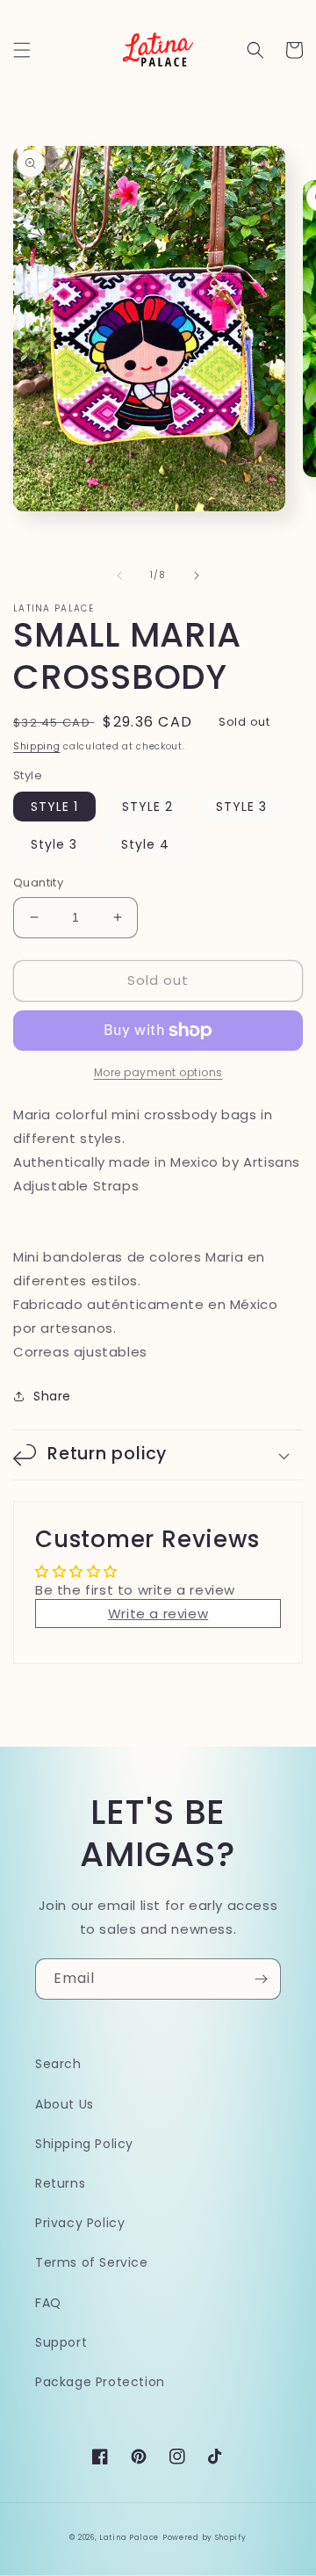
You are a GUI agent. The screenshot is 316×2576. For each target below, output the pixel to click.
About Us (65, 2104)
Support (61, 2342)
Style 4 (145, 844)
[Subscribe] (261, 1979)
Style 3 (54, 844)
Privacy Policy (80, 2223)
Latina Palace (129, 2537)
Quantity (38, 883)
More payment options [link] (158, 1072)
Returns (60, 2183)
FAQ (48, 2303)
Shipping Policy (84, 2144)
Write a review (158, 1614)
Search (58, 2064)
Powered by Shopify (205, 2537)
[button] (22, 50)
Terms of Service (92, 2262)
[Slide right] (197, 575)
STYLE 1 (54, 807)
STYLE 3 (241, 807)
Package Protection (100, 2382)
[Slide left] (119, 575)
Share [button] (52, 1396)
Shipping (37, 746)
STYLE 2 (147, 807)
